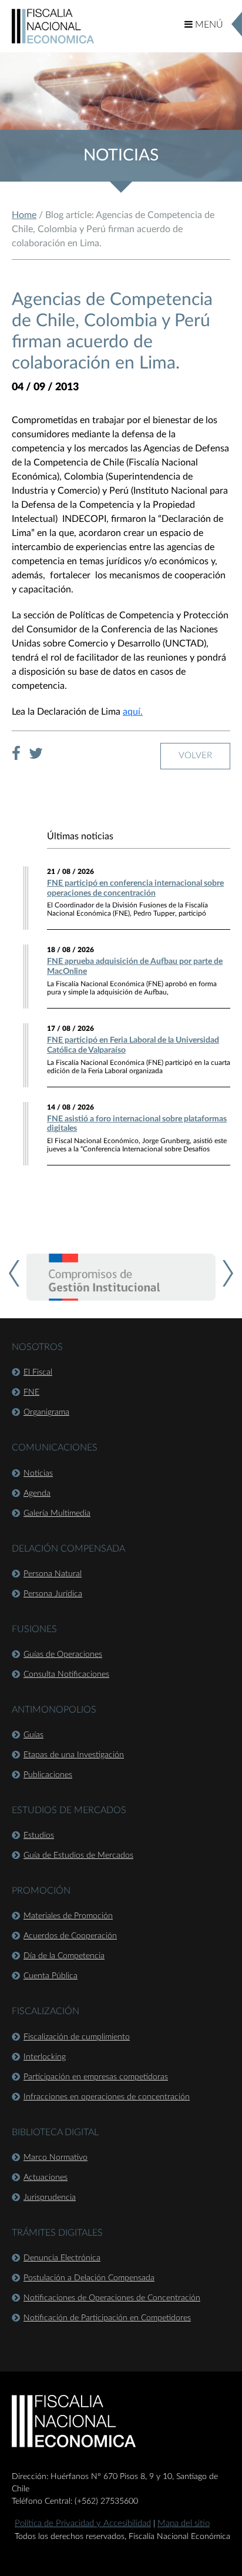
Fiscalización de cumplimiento (77, 2037)
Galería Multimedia (57, 1513)
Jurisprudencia (50, 2198)
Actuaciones (46, 2178)
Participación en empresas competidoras (96, 2077)
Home (24, 215)
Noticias (38, 1473)
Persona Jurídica (53, 1594)
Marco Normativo (56, 2158)
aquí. (133, 712)
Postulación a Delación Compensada (89, 2278)
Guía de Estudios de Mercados (78, 1855)
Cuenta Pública (51, 1976)
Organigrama (46, 1412)
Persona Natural (53, 1574)
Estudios (39, 1835)
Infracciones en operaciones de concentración (107, 2097)
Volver (195, 756)
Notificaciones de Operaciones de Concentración (112, 2298)
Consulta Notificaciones (66, 1674)
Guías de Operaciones (63, 1654)
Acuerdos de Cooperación (70, 1936)
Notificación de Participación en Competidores (107, 2318)
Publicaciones (48, 1775)
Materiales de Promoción (68, 1916)
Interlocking (45, 2057)
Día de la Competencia (64, 1956)
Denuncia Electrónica (62, 2258)
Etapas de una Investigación (74, 1755)
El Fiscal (38, 1372)
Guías (33, 1735)
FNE (31, 1392)
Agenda (37, 1493)
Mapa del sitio (184, 2523)
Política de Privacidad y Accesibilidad (83, 2523)
